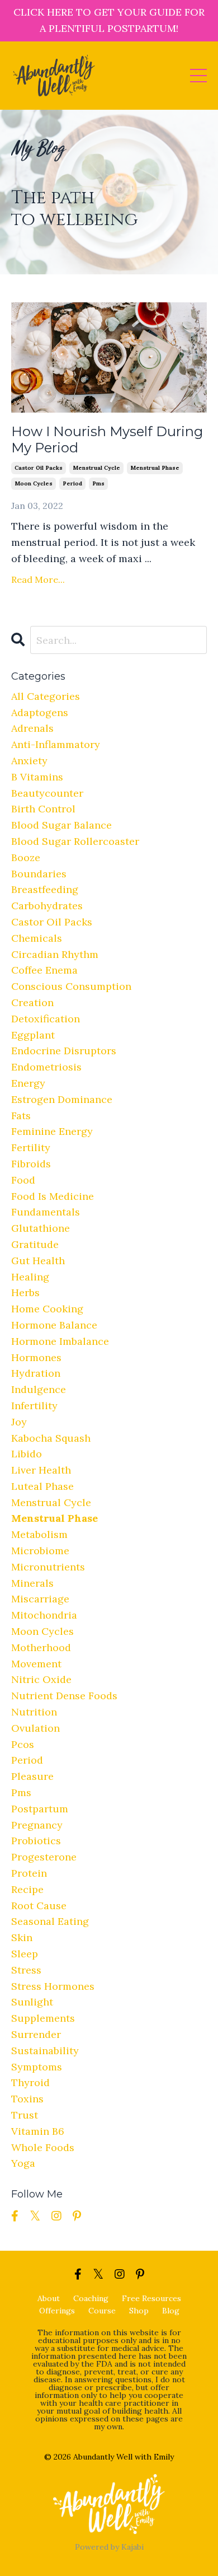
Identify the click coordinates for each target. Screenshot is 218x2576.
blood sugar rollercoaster (75, 841)
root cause (39, 1906)
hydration (36, 1373)
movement (36, 1664)
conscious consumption (71, 986)
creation (32, 1002)
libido (27, 1454)
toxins (27, 2099)
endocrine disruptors (64, 1051)
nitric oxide (41, 1679)
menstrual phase (155, 468)
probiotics (36, 1841)
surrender (36, 2034)
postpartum (40, 1809)
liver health (41, 1470)
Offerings (57, 2311)
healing (30, 1277)
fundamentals (46, 1212)
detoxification (46, 1019)
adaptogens (40, 712)
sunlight (32, 2002)
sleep (25, 1954)
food (23, 1180)
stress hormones (53, 1986)
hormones (36, 1357)
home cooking (47, 1309)
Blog (171, 2311)
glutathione (41, 1228)
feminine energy (52, 1131)
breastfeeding (45, 889)
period (72, 483)
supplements (43, 2018)
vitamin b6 (38, 2131)
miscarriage (40, 1599)
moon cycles (34, 483)
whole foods (43, 2147)
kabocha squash (51, 1438)
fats (21, 1116)
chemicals (37, 938)
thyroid (30, 2082)
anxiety (29, 761)
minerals (32, 1583)
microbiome (40, 1551)
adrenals (32, 728)
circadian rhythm (55, 954)
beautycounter (47, 793)
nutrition (34, 1712)
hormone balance (54, 1325)
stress (26, 1970)
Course (102, 2311)
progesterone (44, 1857)
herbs (25, 1292)
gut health (38, 1261)
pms (98, 483)
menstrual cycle (96, 468)
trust (25, 2115)
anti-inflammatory (56, 744)
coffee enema (44, 970)
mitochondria (44, 1615)
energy (28, 1083)
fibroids (31, 1164)
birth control (43, 809)
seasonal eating (50, 1921)
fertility (31, 1147)
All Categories (46, 696)
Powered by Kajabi (109, 2547)
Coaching (91, 2298)
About (49, 2298)
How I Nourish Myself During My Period (107, 440)
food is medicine (53, 1196)
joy (19, 1422)
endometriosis (46, 1067)
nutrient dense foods (64, 1696)
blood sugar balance (61, 825)
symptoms (37, 2067)
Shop (139, 2311)
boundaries (39, 874)
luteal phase (42, 1486)
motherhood (41, 1647)
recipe (27, 1889)
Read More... (38, 579)
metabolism (39, 1534)
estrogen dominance (62, 1099)
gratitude (35, 1244)
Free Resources (151, 2298)
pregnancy (37, 1825)
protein (29, 1873)
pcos (23, 1744)
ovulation (35, 1728)
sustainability (45, 2051)
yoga (23, 2163)
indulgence (39, 1389)
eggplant (33, 1035)
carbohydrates (47, 906)
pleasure (32, 1776)
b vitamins (37, 777)
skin (22, 1937)
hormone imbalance (60, 1341)
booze (26, 857)
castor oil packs (39, 468)
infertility (34, 1406)
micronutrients (48, 1567)
